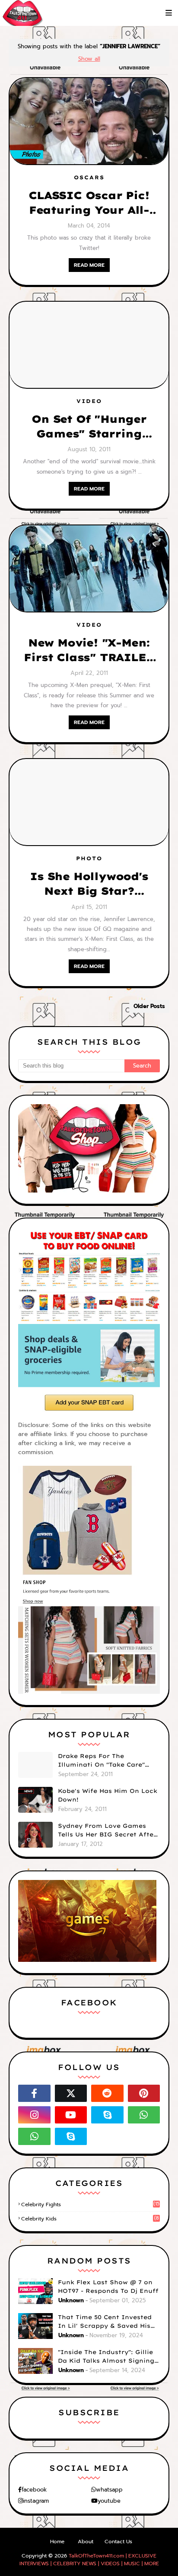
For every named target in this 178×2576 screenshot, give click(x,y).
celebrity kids (90, 2219)
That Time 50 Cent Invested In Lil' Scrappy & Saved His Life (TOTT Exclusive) (105, 2322)
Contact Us (118, 2542)
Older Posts (149, 1006)
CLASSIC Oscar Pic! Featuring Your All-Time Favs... (89, 203)
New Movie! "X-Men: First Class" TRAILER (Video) (89, 650)
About (86, 2542)
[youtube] (71, 2115)
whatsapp (109, 2490)
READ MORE (89, 265)
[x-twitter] (71, 2093)
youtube (109, 2501)
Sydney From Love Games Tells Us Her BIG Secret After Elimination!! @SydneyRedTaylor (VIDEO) (107, 1830)
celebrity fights (90, 2204)
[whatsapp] (144, 2115)
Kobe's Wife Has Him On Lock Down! (108, 1795)
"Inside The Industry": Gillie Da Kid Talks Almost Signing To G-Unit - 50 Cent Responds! (108, 2357)
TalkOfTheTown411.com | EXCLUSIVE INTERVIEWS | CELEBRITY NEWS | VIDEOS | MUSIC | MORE (89, 2560)
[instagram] (34, 2115)
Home (57, 2542)
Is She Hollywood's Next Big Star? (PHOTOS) (89, 884)
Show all (89, 59)
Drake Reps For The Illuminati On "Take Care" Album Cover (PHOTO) (101, 1761)
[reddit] (107, 2093)
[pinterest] (144, 2093)
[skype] (107, 2115)
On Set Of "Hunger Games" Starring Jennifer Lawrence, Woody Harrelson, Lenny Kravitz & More (89, 427)
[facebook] (34, 2093)
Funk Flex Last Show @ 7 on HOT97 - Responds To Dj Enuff (108, 2286)
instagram (36, 2501)
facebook (34, 2490)
